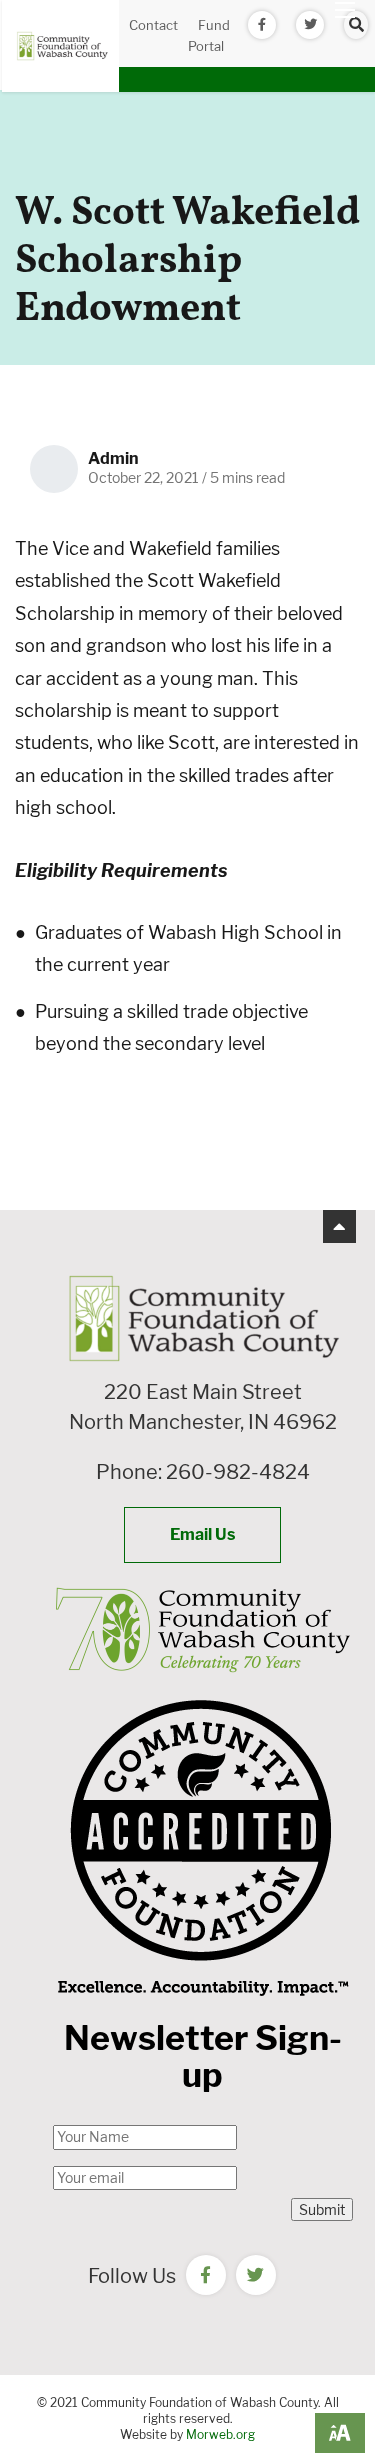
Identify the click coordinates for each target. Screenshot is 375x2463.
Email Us (202, 1534)
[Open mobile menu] (345, 10)
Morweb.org (220, 2434)
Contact (153, 25)
